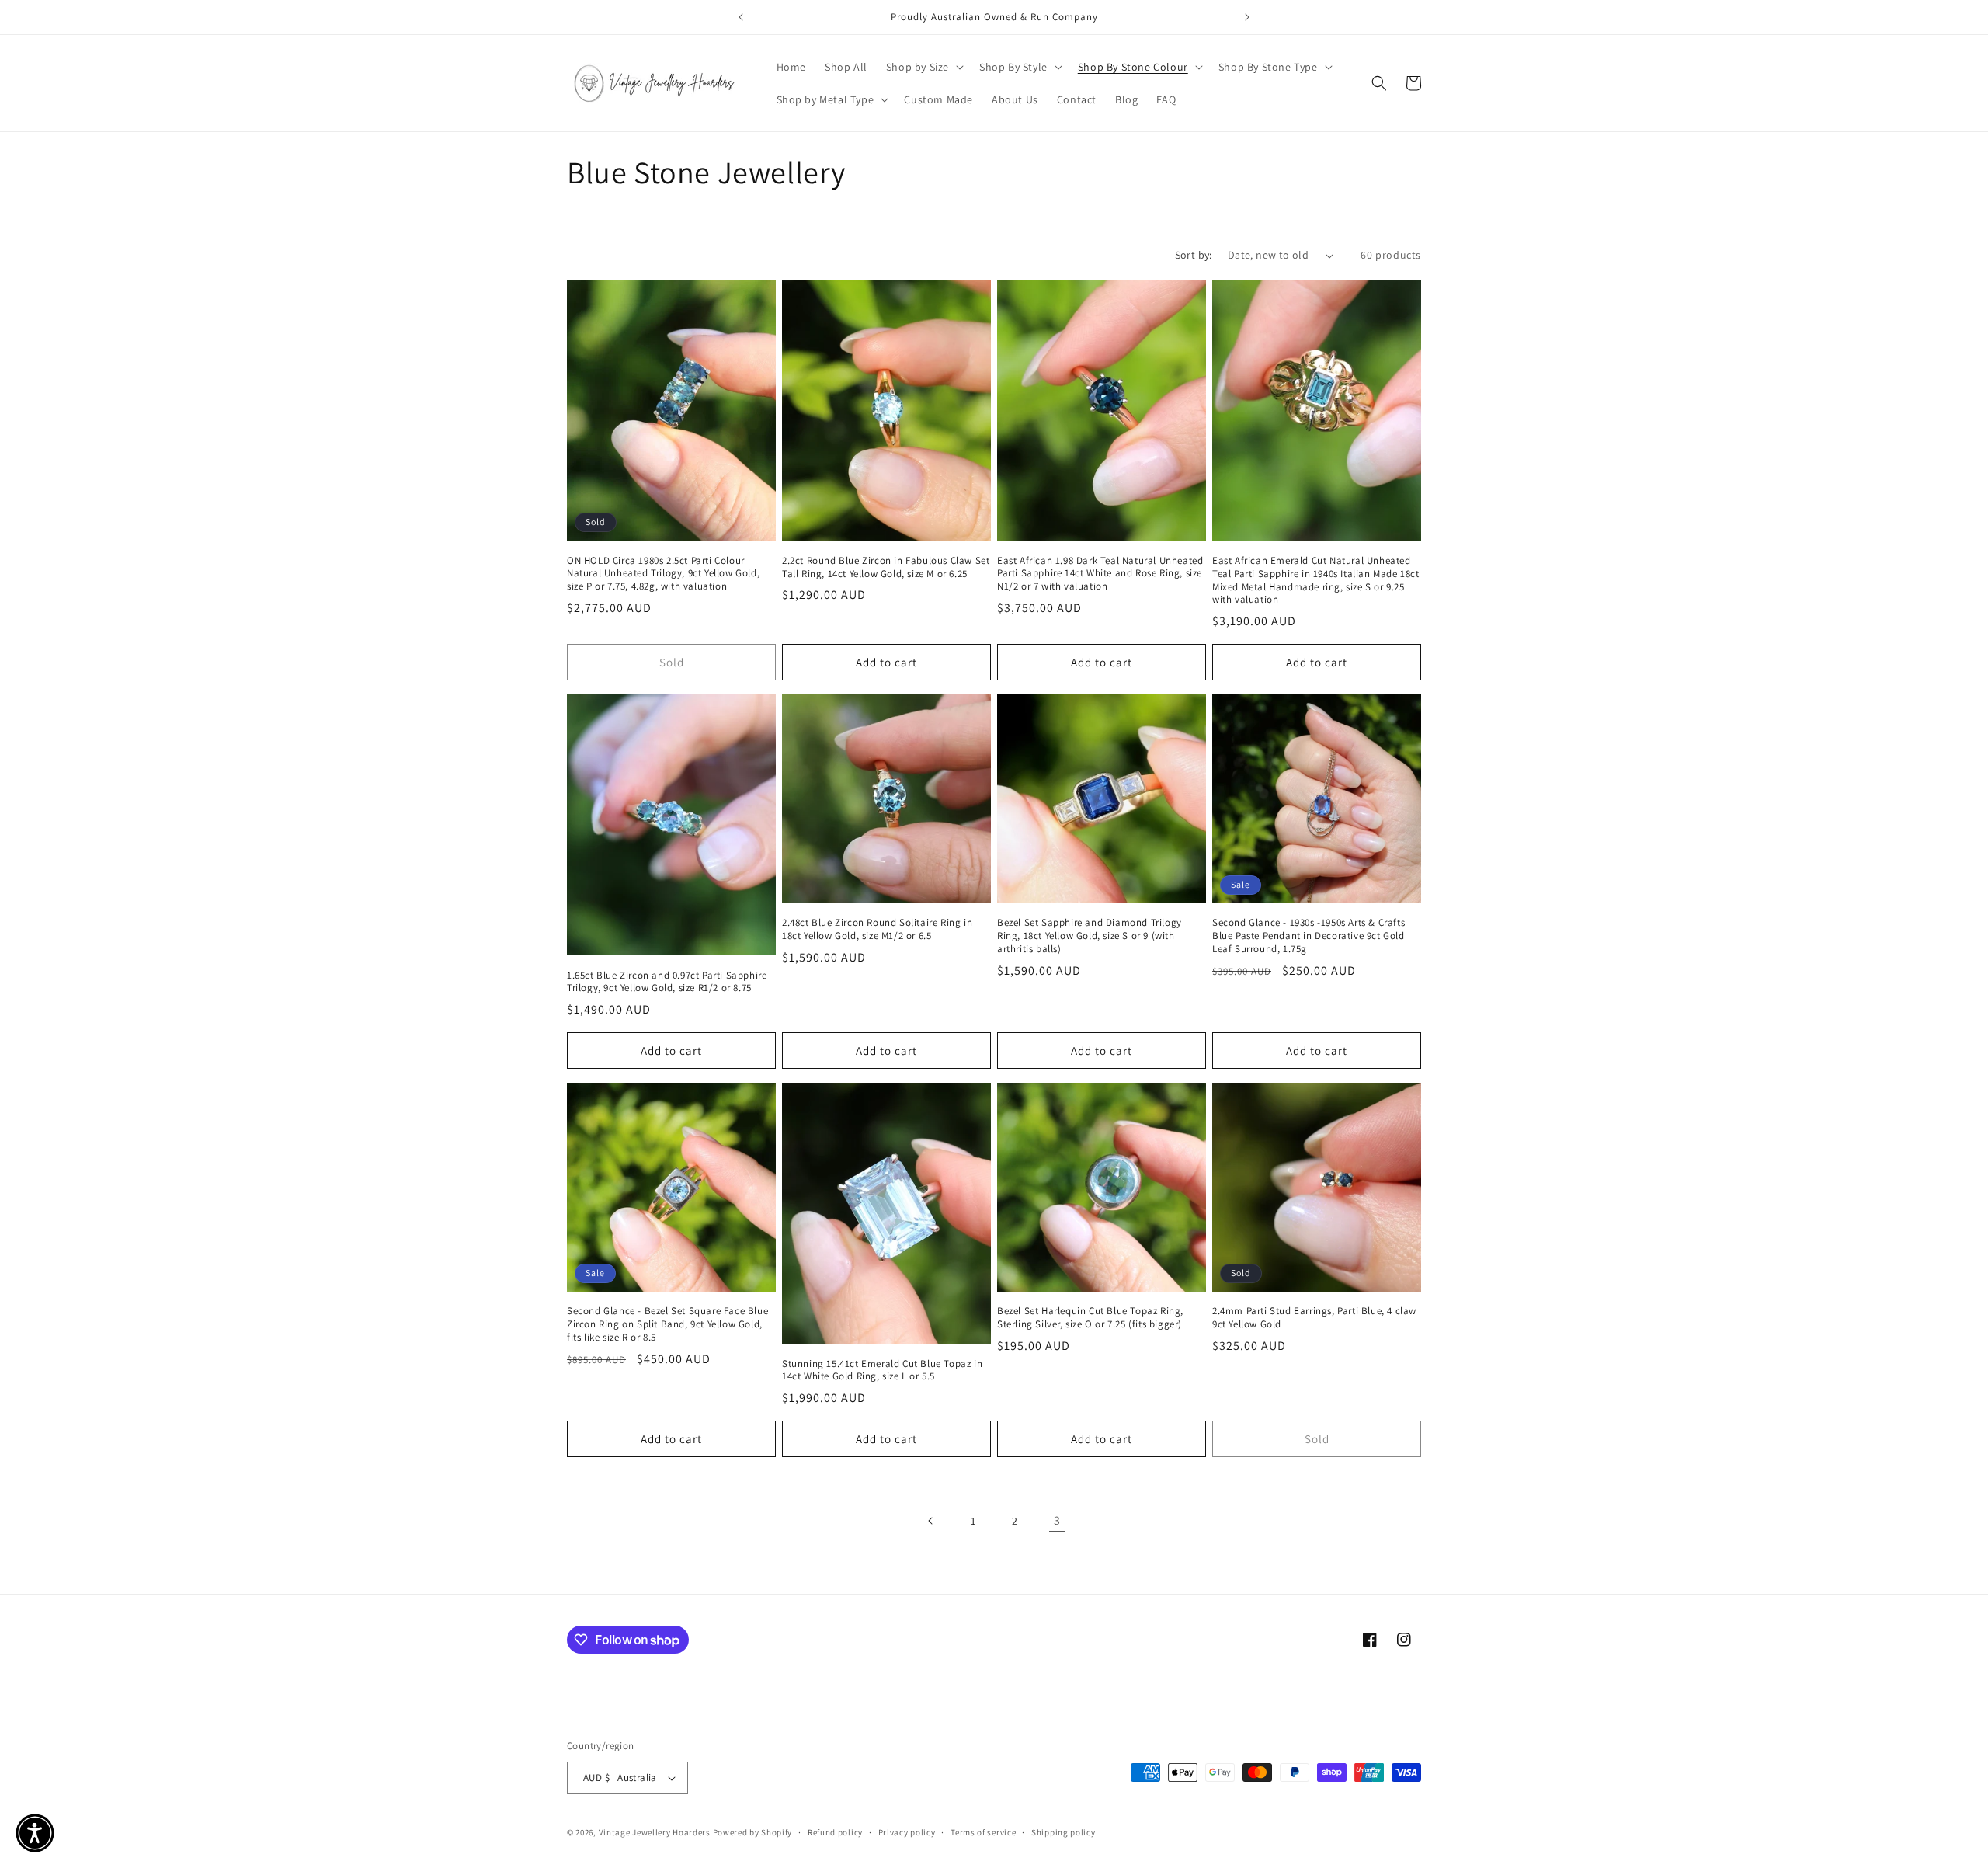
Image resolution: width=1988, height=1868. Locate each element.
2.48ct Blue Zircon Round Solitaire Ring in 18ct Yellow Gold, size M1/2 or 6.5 (877, 929)
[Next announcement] (1247, 17)
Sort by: (1194, 255)
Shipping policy (1064, 1832)
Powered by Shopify (753, 1832)
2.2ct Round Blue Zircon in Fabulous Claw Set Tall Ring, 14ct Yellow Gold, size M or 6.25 (886, 567)
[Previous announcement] (741, 17)
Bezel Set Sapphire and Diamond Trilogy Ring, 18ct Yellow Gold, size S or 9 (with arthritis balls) (1090, 936)
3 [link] (1057, 1520)
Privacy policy (907, 1832)
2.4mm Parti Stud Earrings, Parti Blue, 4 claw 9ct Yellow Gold (1314, 1318)
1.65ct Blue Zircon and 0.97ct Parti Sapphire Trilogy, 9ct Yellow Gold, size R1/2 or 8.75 (667, 982)
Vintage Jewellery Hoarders (656, 1832)
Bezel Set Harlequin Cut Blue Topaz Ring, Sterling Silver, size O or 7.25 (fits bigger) (1090, 1318)
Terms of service (983, 1832)
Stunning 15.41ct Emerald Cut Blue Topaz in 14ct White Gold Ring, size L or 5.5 (882, 1371)
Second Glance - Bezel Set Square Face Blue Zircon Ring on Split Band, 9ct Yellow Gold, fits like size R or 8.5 (667, 1324)
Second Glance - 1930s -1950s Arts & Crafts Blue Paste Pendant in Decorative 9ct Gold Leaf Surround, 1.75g (1309, 936)
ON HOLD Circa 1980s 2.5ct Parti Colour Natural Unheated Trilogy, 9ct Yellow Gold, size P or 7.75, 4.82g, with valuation (663, 574)
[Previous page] (931, 1521)
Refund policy (835, 1832)
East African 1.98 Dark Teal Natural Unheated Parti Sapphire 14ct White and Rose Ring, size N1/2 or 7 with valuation (1100, 574)
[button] (923, 67)
